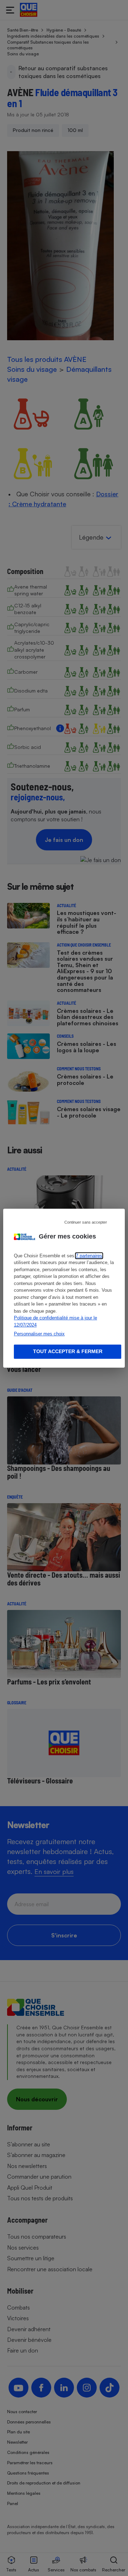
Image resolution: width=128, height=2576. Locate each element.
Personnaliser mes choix (39, 1334)
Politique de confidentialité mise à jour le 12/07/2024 (55, 1321)
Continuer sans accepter (86, 1222)
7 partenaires (89, 1256)
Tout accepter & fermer (68, 1351)
